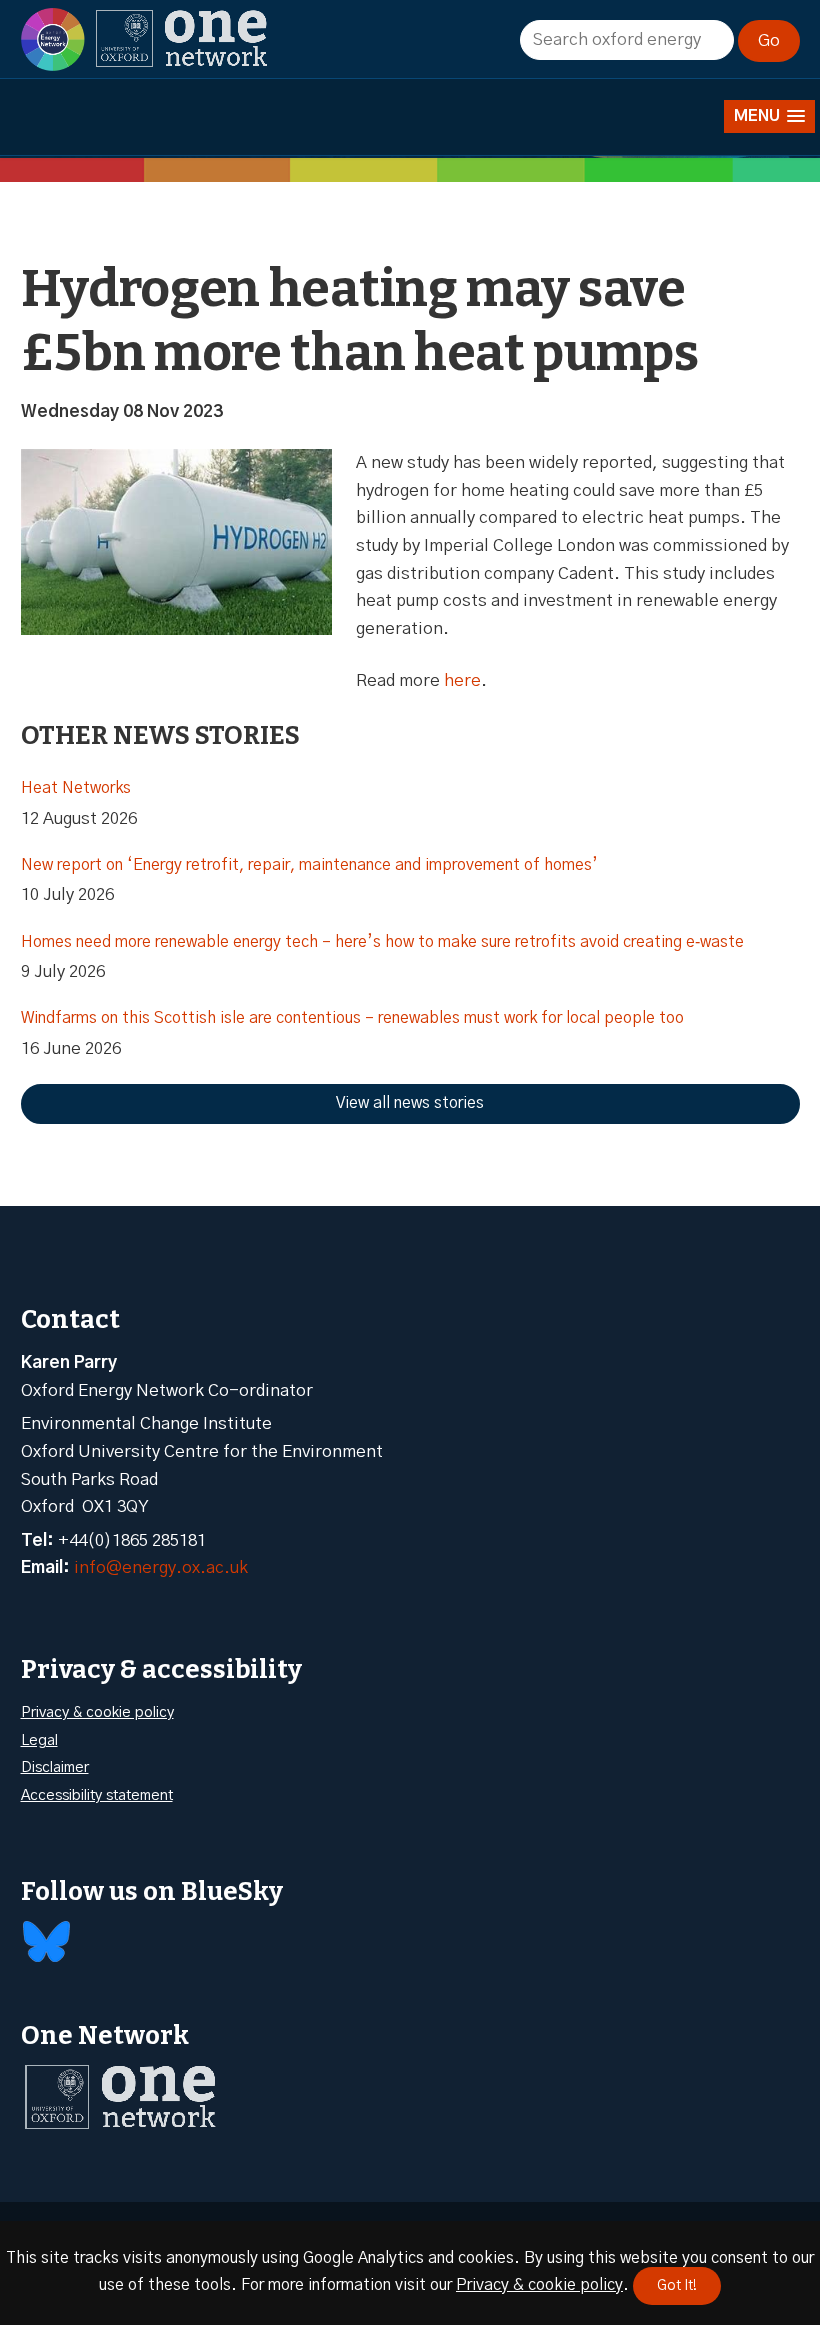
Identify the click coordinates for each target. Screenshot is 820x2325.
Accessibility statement (97, 1795)
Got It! (677, 2286)
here (462, 680)
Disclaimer (55, 1767)
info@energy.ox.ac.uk (161, 1567)
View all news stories (410, 1103)
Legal (39, 1740)
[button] (769, 116)
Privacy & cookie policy (97, 1712)
